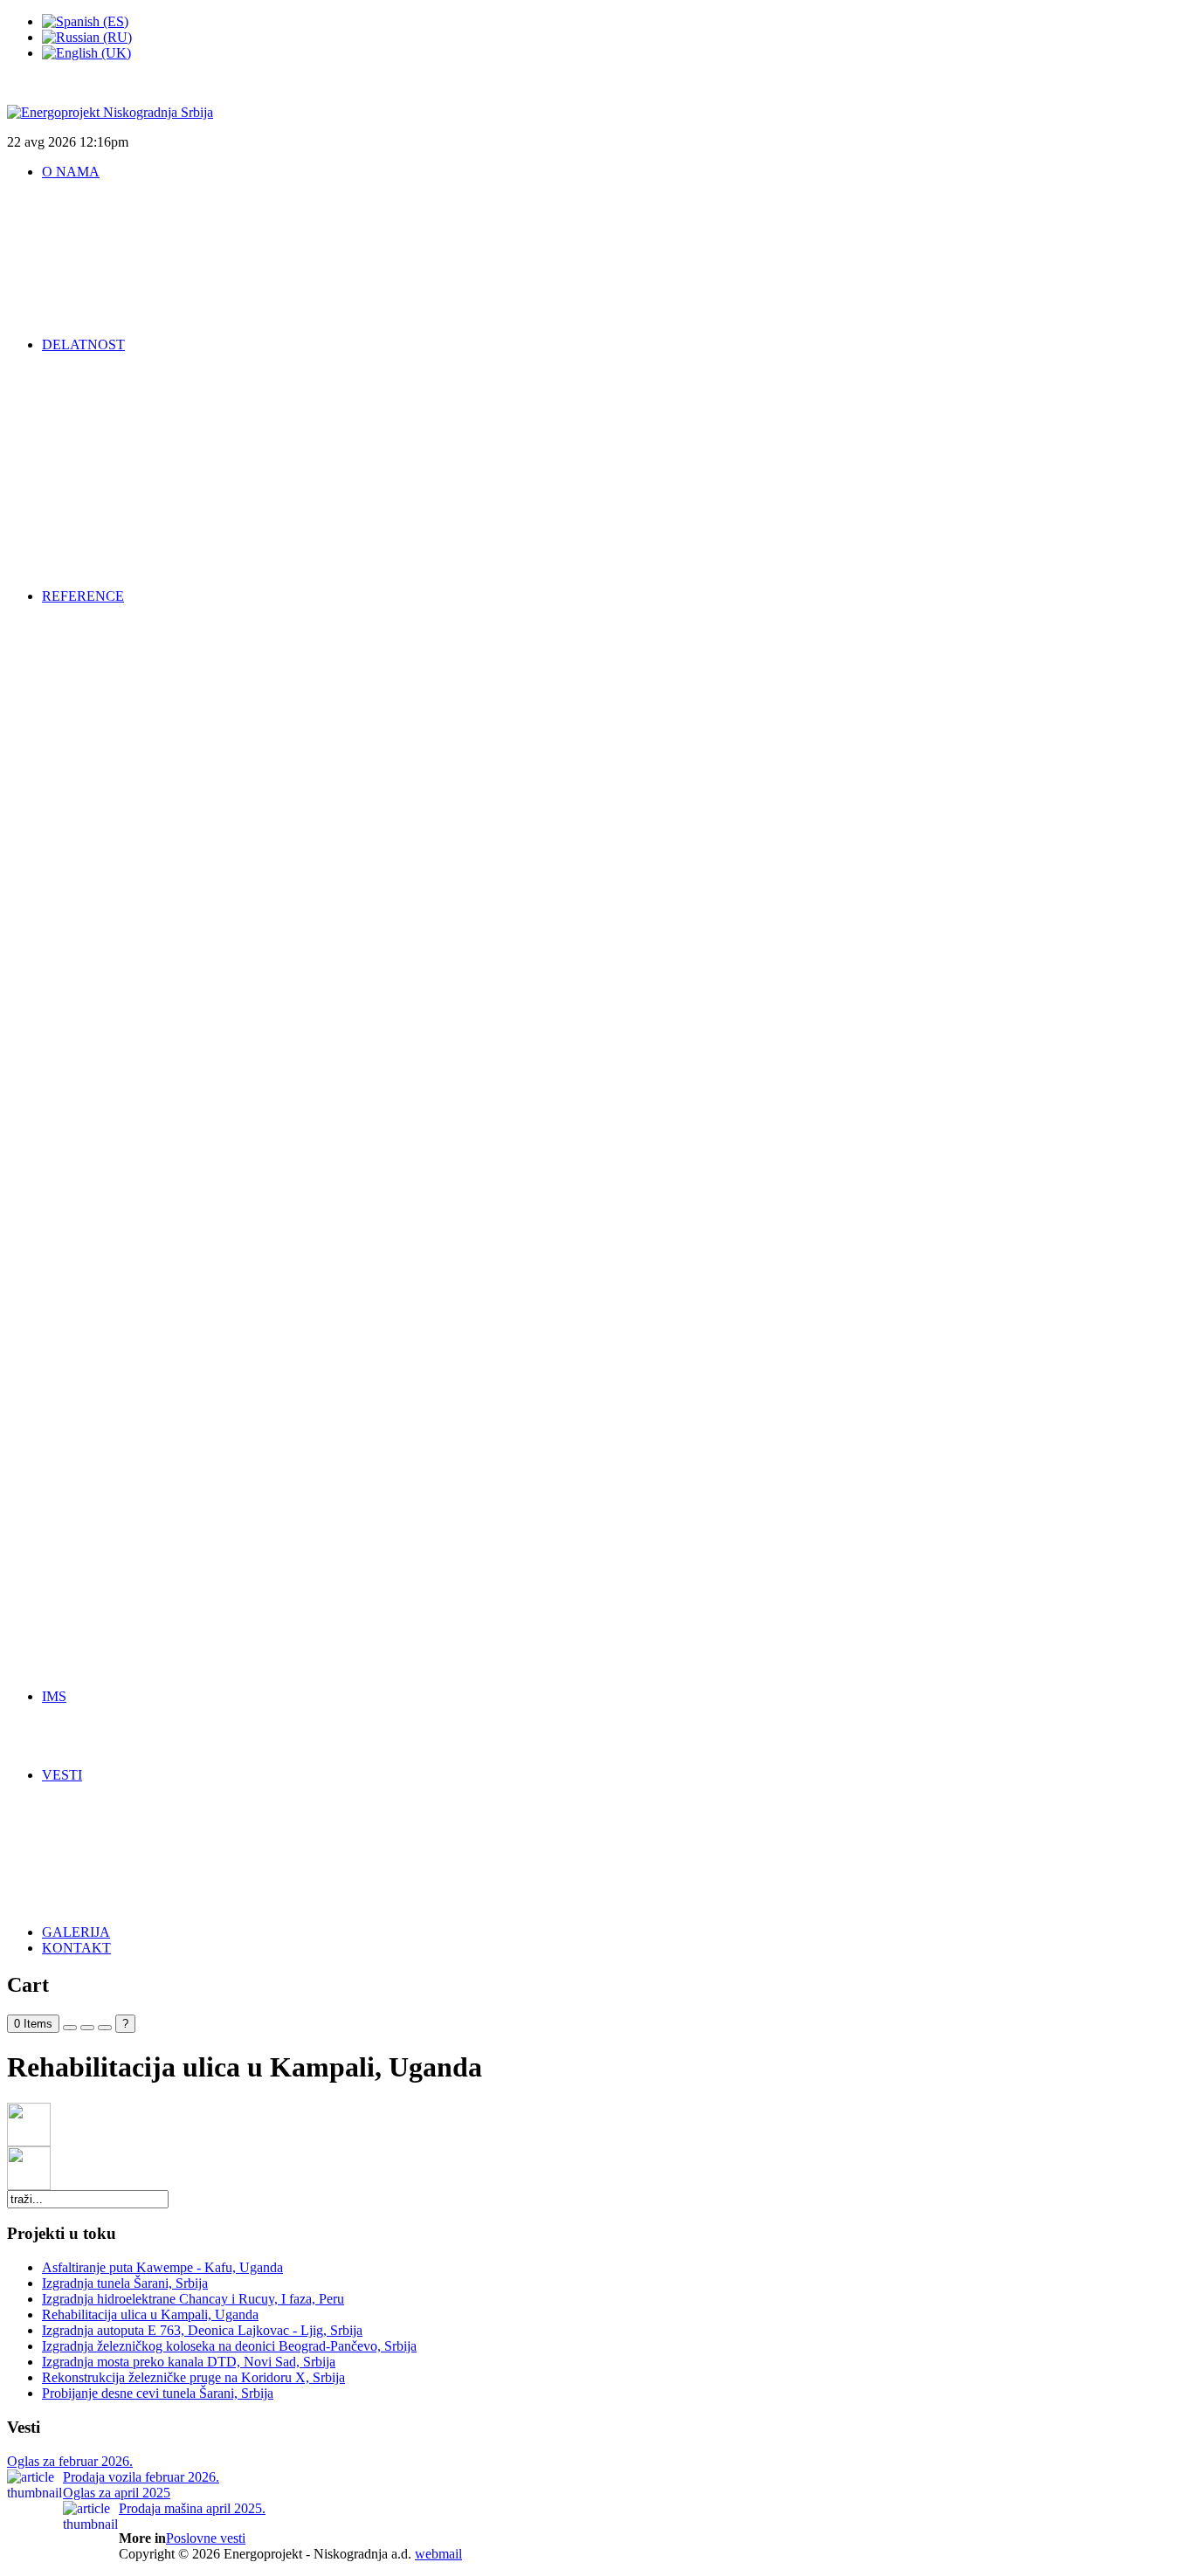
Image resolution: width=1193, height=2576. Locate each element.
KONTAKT (76, 1948)
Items (33, 2024)
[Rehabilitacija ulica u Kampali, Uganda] (29, 2142)
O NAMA (71, 172)
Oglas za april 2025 (117, 2493)
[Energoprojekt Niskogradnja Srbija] (110, 112)
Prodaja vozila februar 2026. (141, 2477)
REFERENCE (83, 596)
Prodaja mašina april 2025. (192, 2508)
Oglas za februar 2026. (70, 2461)
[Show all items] (87, 2028)
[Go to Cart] (70, 2028)
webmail (438, 2554)
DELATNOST (83, 344)
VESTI (62, 1775)
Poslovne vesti (206, 2538)
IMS (54, 1696)
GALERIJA (76, 1932)
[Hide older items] (105, 2028)
